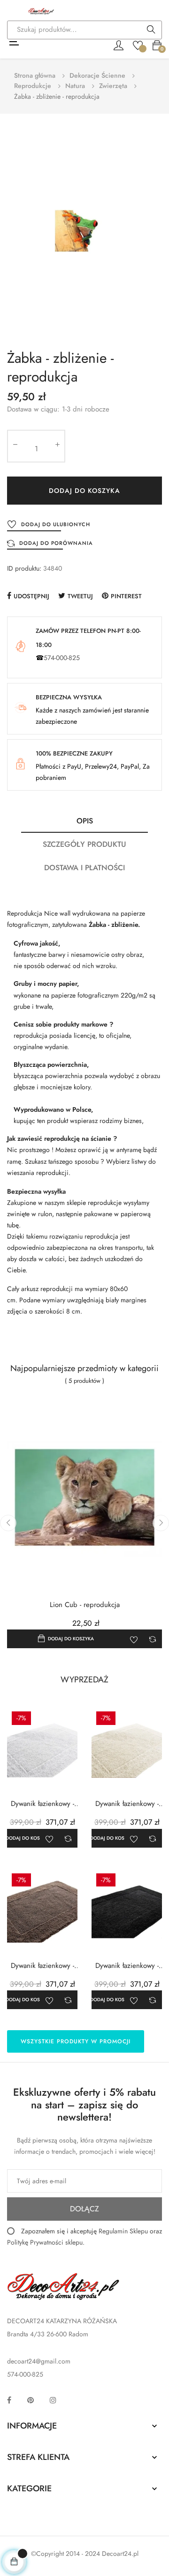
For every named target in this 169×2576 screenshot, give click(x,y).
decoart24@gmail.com (39, 2361)
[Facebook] (9, 2400)
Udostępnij (31, 596)
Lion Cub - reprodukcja (85, 1605)
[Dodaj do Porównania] (153, 1639)
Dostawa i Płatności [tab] (84, 868)
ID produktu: (24, 568)
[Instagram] (53, 2400)
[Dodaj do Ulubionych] (134, 1639)
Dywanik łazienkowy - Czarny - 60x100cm (127, 1966)
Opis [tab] (85, 821)
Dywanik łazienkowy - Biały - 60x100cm (42, 1804)
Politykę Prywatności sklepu (45, 2242)
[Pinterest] (31, 2400)
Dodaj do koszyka (84, 491)
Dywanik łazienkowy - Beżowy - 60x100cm (42, 1966)
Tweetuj (80, 596)
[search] (151, 30)
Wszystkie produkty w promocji (76, 2041)
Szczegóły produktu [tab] (84, 844)
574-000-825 (62, 658)
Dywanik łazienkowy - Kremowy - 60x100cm (127, 1804)
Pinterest (126, 596)
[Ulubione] (138, 44)
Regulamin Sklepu (123, 2231)
